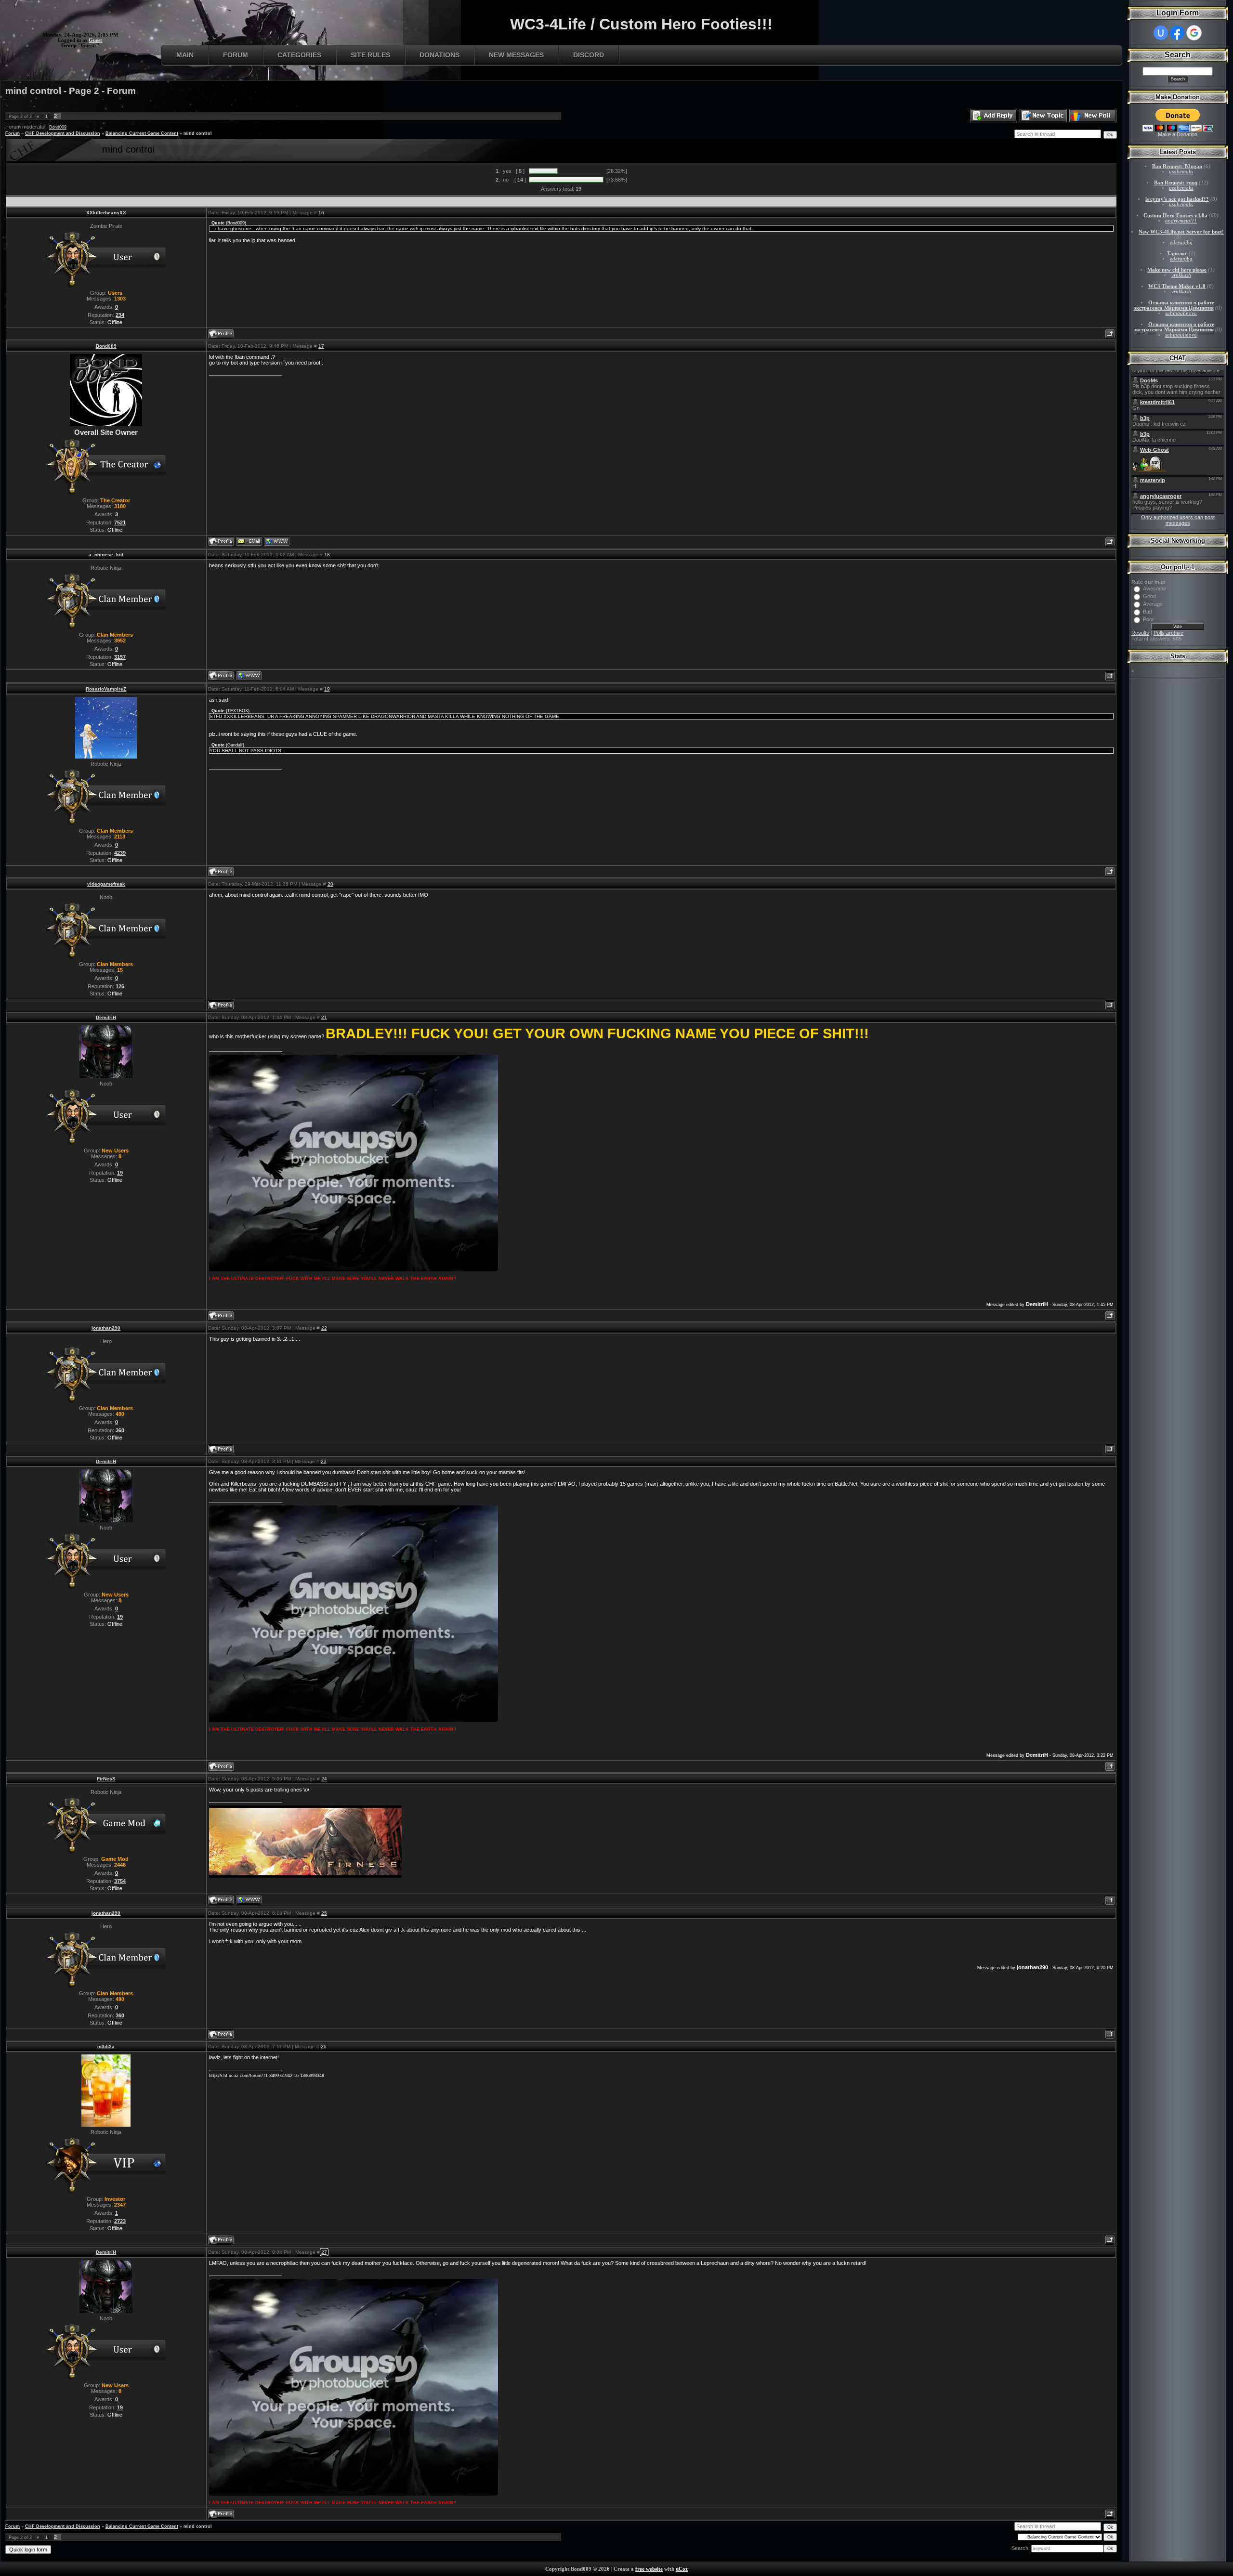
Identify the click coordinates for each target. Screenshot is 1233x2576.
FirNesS (106, 1779)
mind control (198, 133)
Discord (589, 55)
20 (330, 884)
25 (324, 1913)
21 (324, 1017)
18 (327, 555)
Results (1140, 633)
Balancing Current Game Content (142, 133)
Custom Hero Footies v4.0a (1175, 216)
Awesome (1154, 588)
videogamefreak (106, 884)
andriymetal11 (1181, 221)
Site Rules (370, 55)
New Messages (516, 55)
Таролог (1177, 254)
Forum (236, 55)
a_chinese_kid (106, 555)
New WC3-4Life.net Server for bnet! (1181, 232)
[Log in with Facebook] (1177, 33)
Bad (1148, 612)
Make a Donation (1178, 134)
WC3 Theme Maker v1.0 (1177, 286)
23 (324, 1461)
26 (324, 2046)
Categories (299, 55)
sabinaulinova (1181, 313)
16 (321, 213)
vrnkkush (1181, 275)
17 (321, 346)
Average (1153, 604)
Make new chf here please (1177, 270)
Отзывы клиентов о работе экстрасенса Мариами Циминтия (1174, 305)
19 (327, 689)
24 (324, 1779)
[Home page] (277, 541)
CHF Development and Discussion (63, 133)
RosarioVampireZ (106, 689)
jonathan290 (106, 1328)
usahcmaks (1181, 172)
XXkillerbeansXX (106, 213)
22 (324, 1328)
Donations (439, 55)
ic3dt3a (106, 2046)
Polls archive (1168, 633)
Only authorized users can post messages (1178, 520)
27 (324, 2252)
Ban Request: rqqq (1176, 183)
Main (185, 55)
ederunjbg (1181, 242)
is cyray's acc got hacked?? (1177, 199)
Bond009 (58, 127)
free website (649, 2569)
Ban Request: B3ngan (1177, 166)
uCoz (682, 2569)
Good (1149, 596)
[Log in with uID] (1161, 33)
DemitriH (106, 1017)
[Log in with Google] (1194, 33)
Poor (1148, 619)
